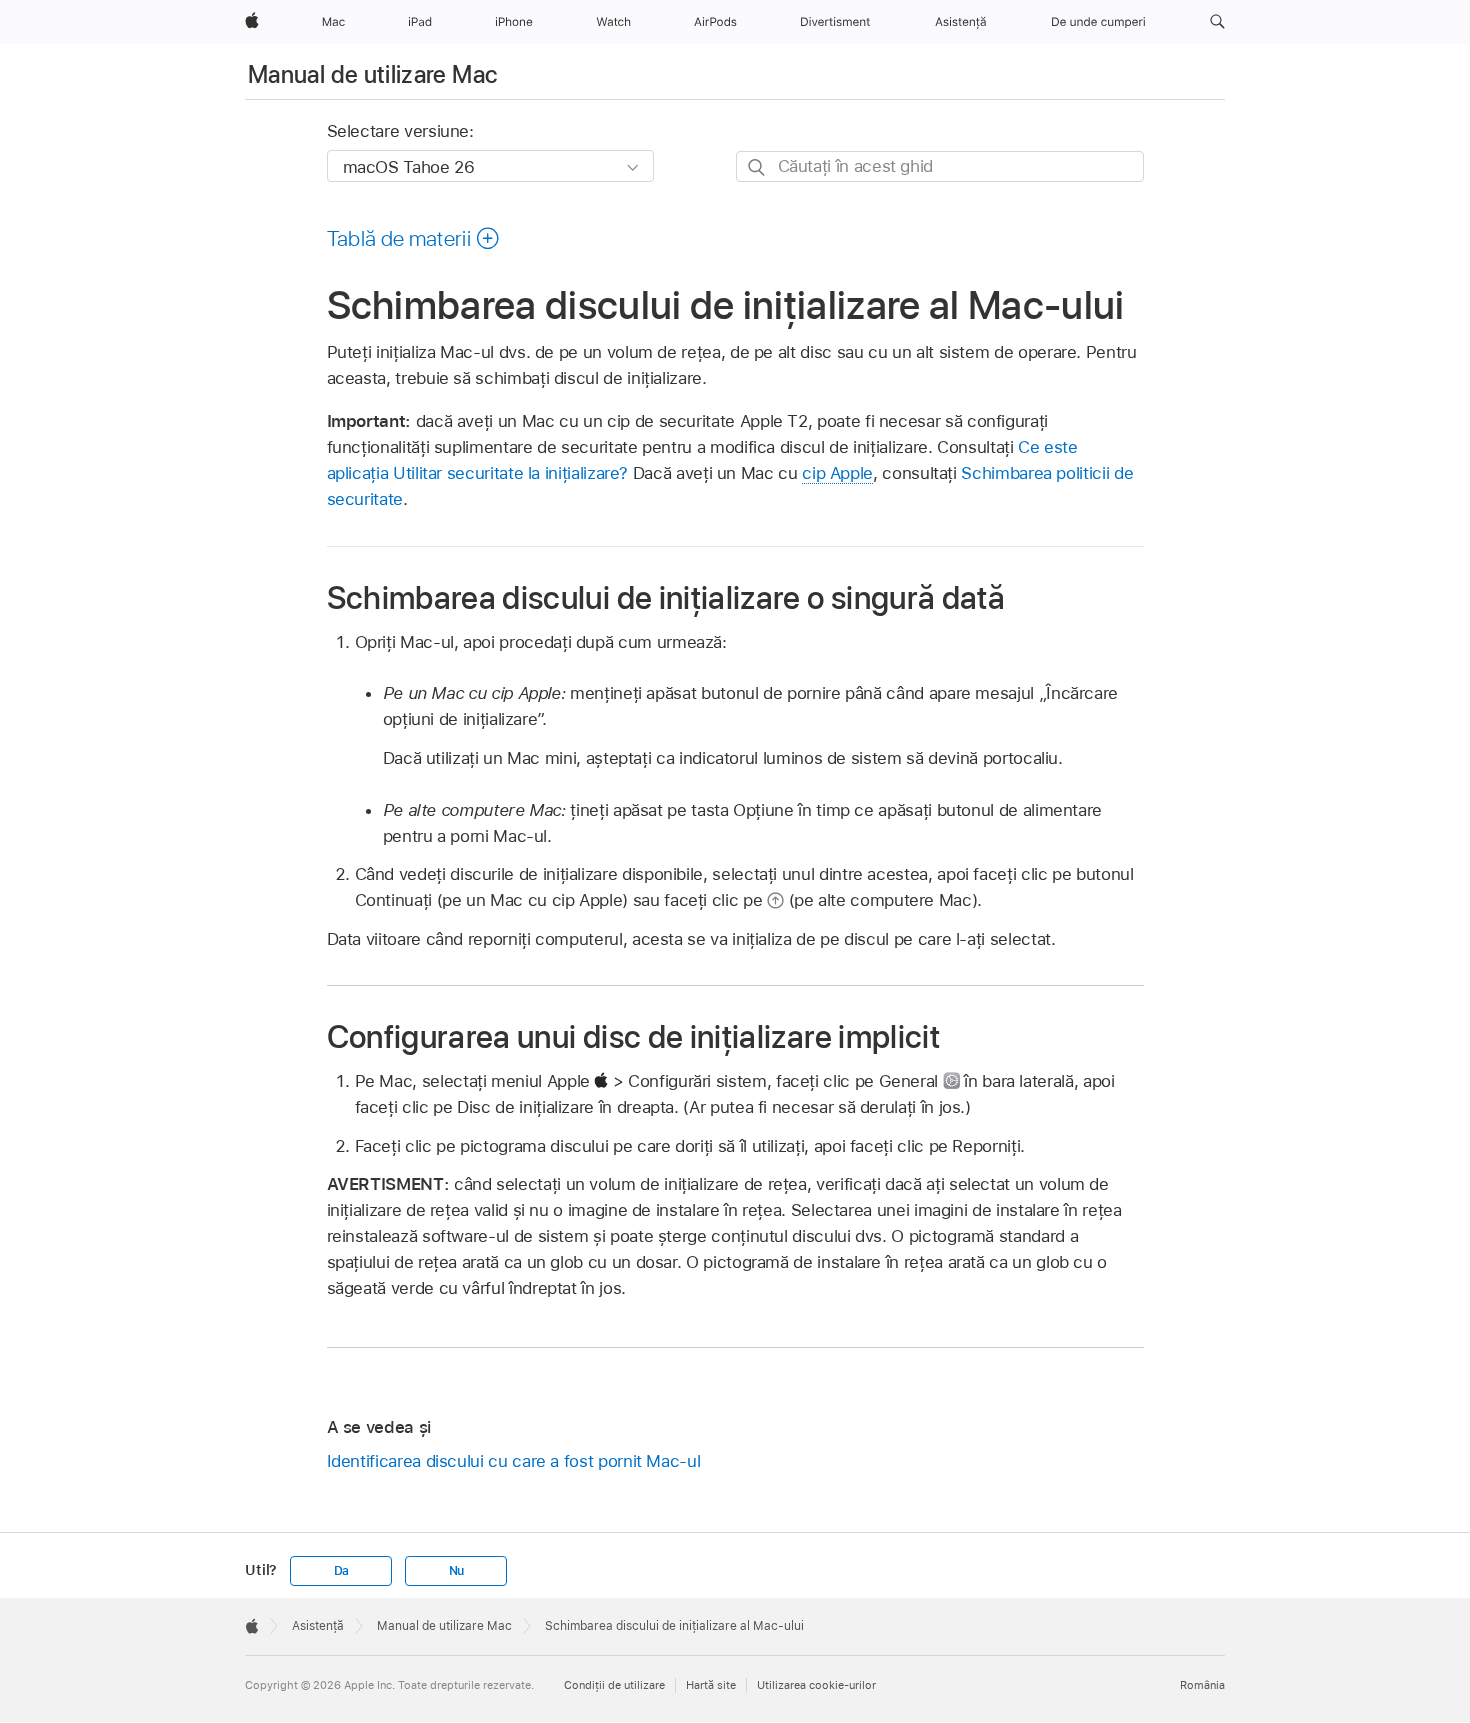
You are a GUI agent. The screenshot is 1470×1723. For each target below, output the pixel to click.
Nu (457, 1571)
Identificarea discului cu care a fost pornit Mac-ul (514, 1461)
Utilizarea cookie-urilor (816, 1685)
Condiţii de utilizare (614, 1685)
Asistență (318, 1626)
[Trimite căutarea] (757, 167)
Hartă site (711, 1685)
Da (342, 1571)
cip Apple (837, 473)
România (1202, 1685)
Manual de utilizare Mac (372, 74)
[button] (1217, 22)
